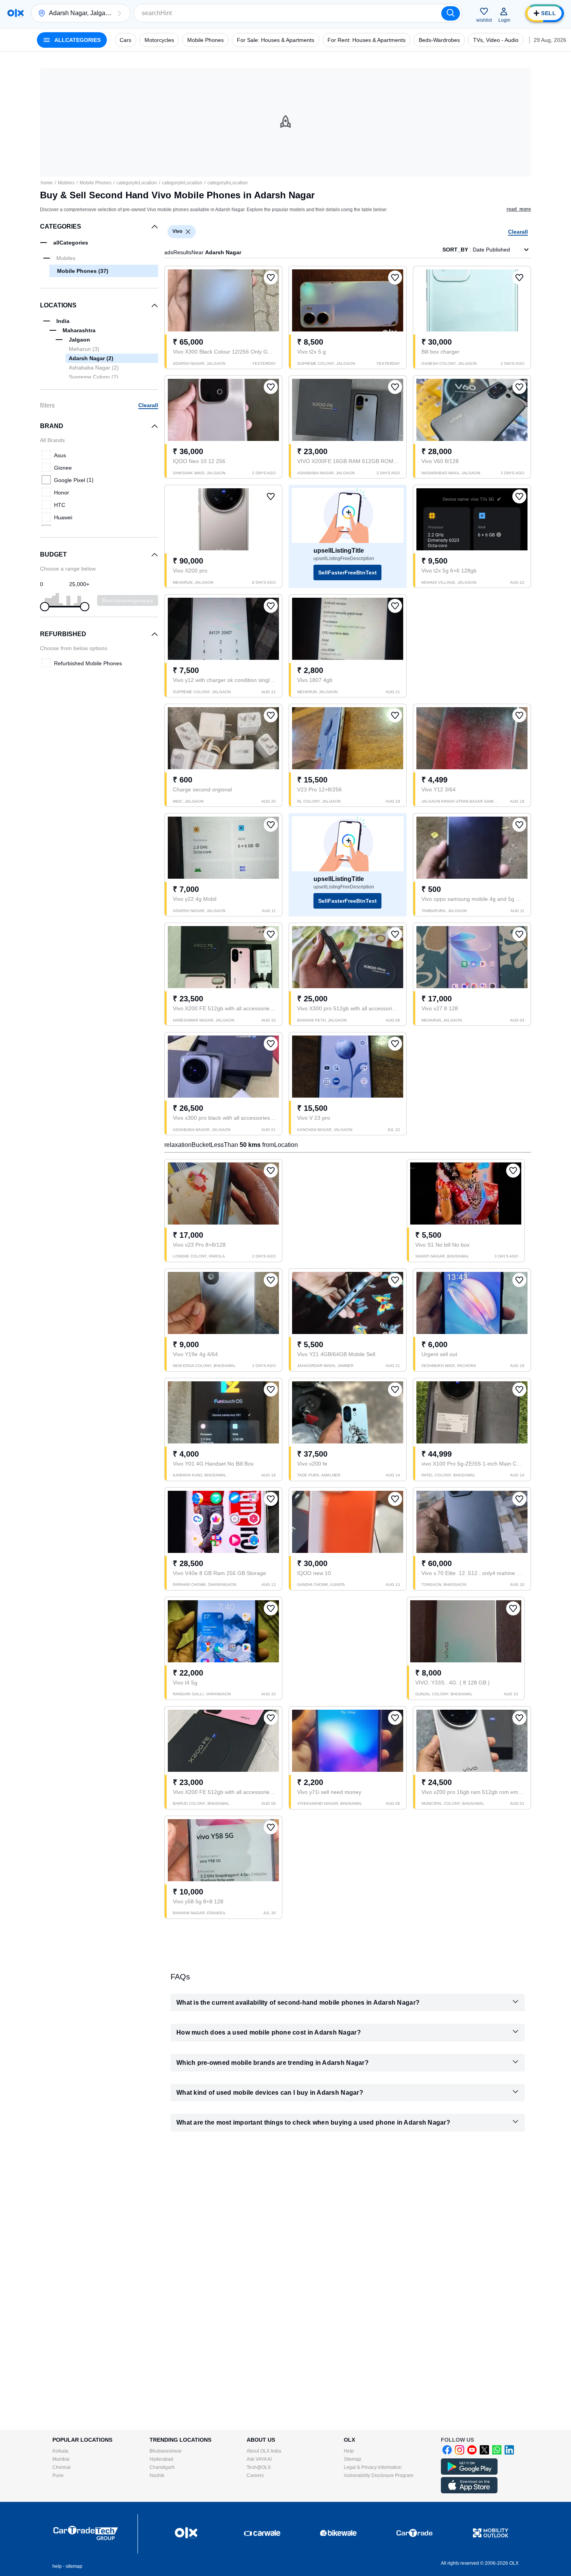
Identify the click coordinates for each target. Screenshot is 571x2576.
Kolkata (60, 2451)
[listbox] (188, 232)
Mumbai (61, 2459)
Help (349, 2451)
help (57, 2566)
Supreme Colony (94, 377)
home (47, 183)
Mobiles (66, 183)
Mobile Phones (96, 183)
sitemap (74, 2566)
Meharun (84, 349)
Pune (58, 2475)
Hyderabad (161, 2459)
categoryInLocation (137, 183)
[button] (119, 13)
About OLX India (264, 2451)
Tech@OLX (259, 2467)
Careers (255, 2475)
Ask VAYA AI (259, 2459)
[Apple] (469, 2492)
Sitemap (353, 2459)
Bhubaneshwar (166, 2451)
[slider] (45, 607)
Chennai (62, 2467)
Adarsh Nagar (91, 358)
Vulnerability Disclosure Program (379, 2475)
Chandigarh (162, 2467)
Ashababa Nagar (94, 368)
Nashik (157, 2475)
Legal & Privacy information (373, 2467)
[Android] (469, 2473)
